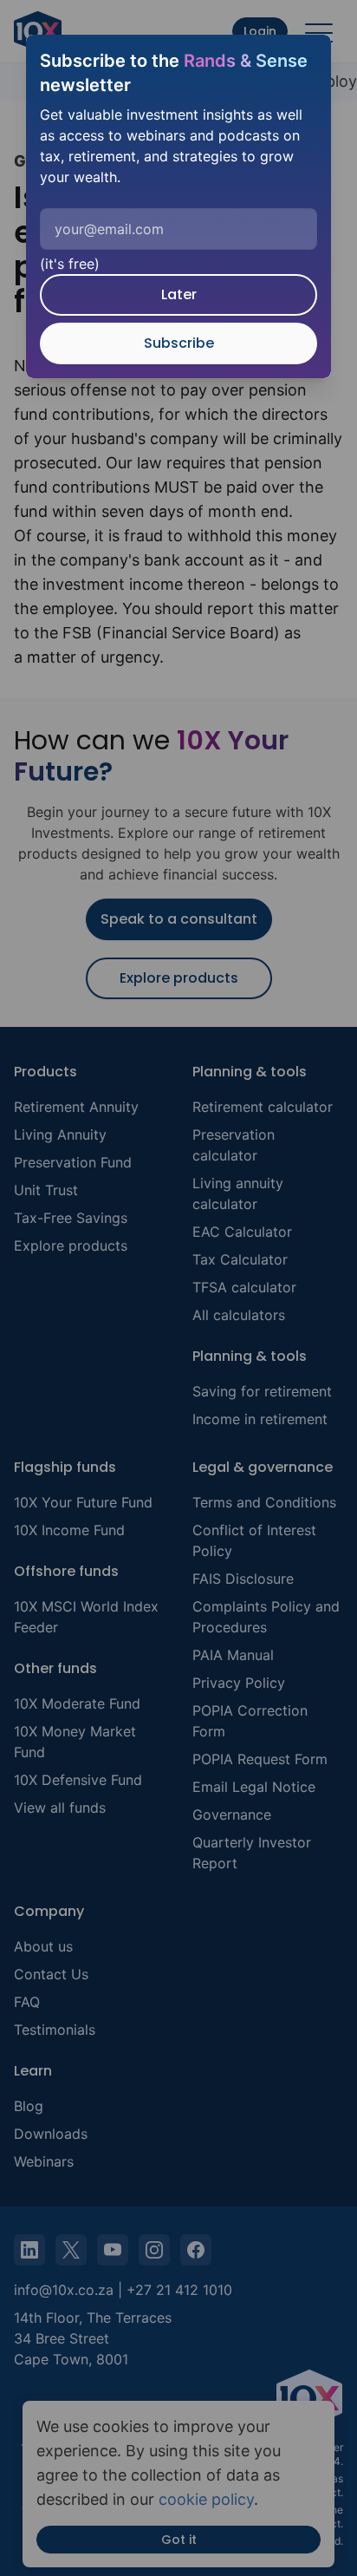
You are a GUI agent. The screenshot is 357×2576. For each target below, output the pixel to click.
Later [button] (179, 294)
